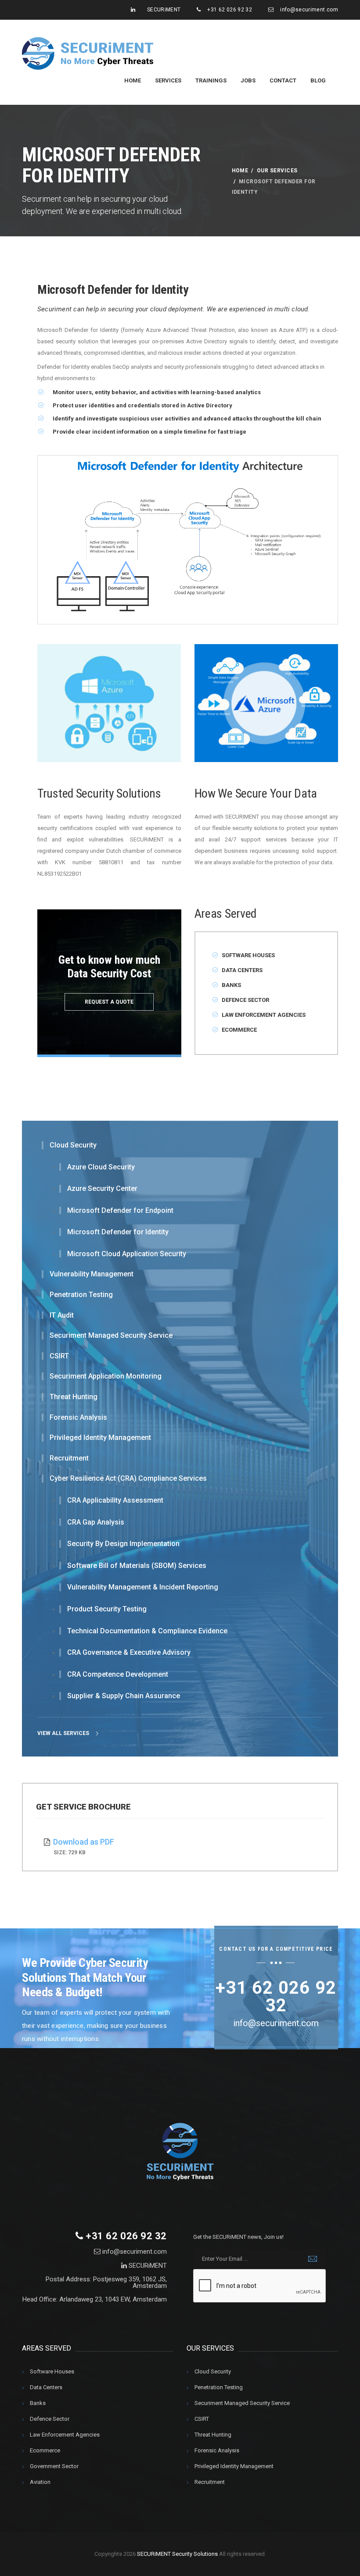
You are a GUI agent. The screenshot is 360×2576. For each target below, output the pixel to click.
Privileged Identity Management (100, 1438)
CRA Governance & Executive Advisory (129, 1653)
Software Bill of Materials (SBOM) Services (137, 1566)
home (240, 171)
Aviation (40, 2482)
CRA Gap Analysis (96, 1522)
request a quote (109, 1002)
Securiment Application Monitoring (106, 1376)
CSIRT (59, 1356)
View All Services (64, 1733)
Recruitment (69, 1458)
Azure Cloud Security (101, 1167)
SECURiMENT (164, 10)
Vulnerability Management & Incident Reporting (143, 1587)
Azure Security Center (102, 1189)
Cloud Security (73, 1145)
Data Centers (242, 970)
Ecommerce (239, 1030)
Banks (231, 985)
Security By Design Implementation (123, 1544)
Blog (318, 80)
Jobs (248, 80)
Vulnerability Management (92, 1274)
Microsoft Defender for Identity (118, 1232)
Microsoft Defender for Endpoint (120, 1211)
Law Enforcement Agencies (264, 1015)
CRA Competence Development (118, 1675)
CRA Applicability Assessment (115, 1500)
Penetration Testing (81, 1295)
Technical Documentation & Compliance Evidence (147, 1631)
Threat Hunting (74, 1397)
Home (133, 80)
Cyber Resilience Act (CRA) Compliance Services (128, 1479)
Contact (283, 80)
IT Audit (62, 1315)
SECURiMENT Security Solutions (177, 2554)
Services (168, 80)
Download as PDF (83, 1842)
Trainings (211, 80)
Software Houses (248, 955)
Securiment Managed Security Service (111, 1336)
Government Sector (54, 2466)
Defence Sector (245, 1000)
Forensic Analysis (78, 1418)
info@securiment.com (309, 10)
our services (277, 171)
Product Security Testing (107, 1609)
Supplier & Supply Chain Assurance (124, 1696)
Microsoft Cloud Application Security (127, 1254)
